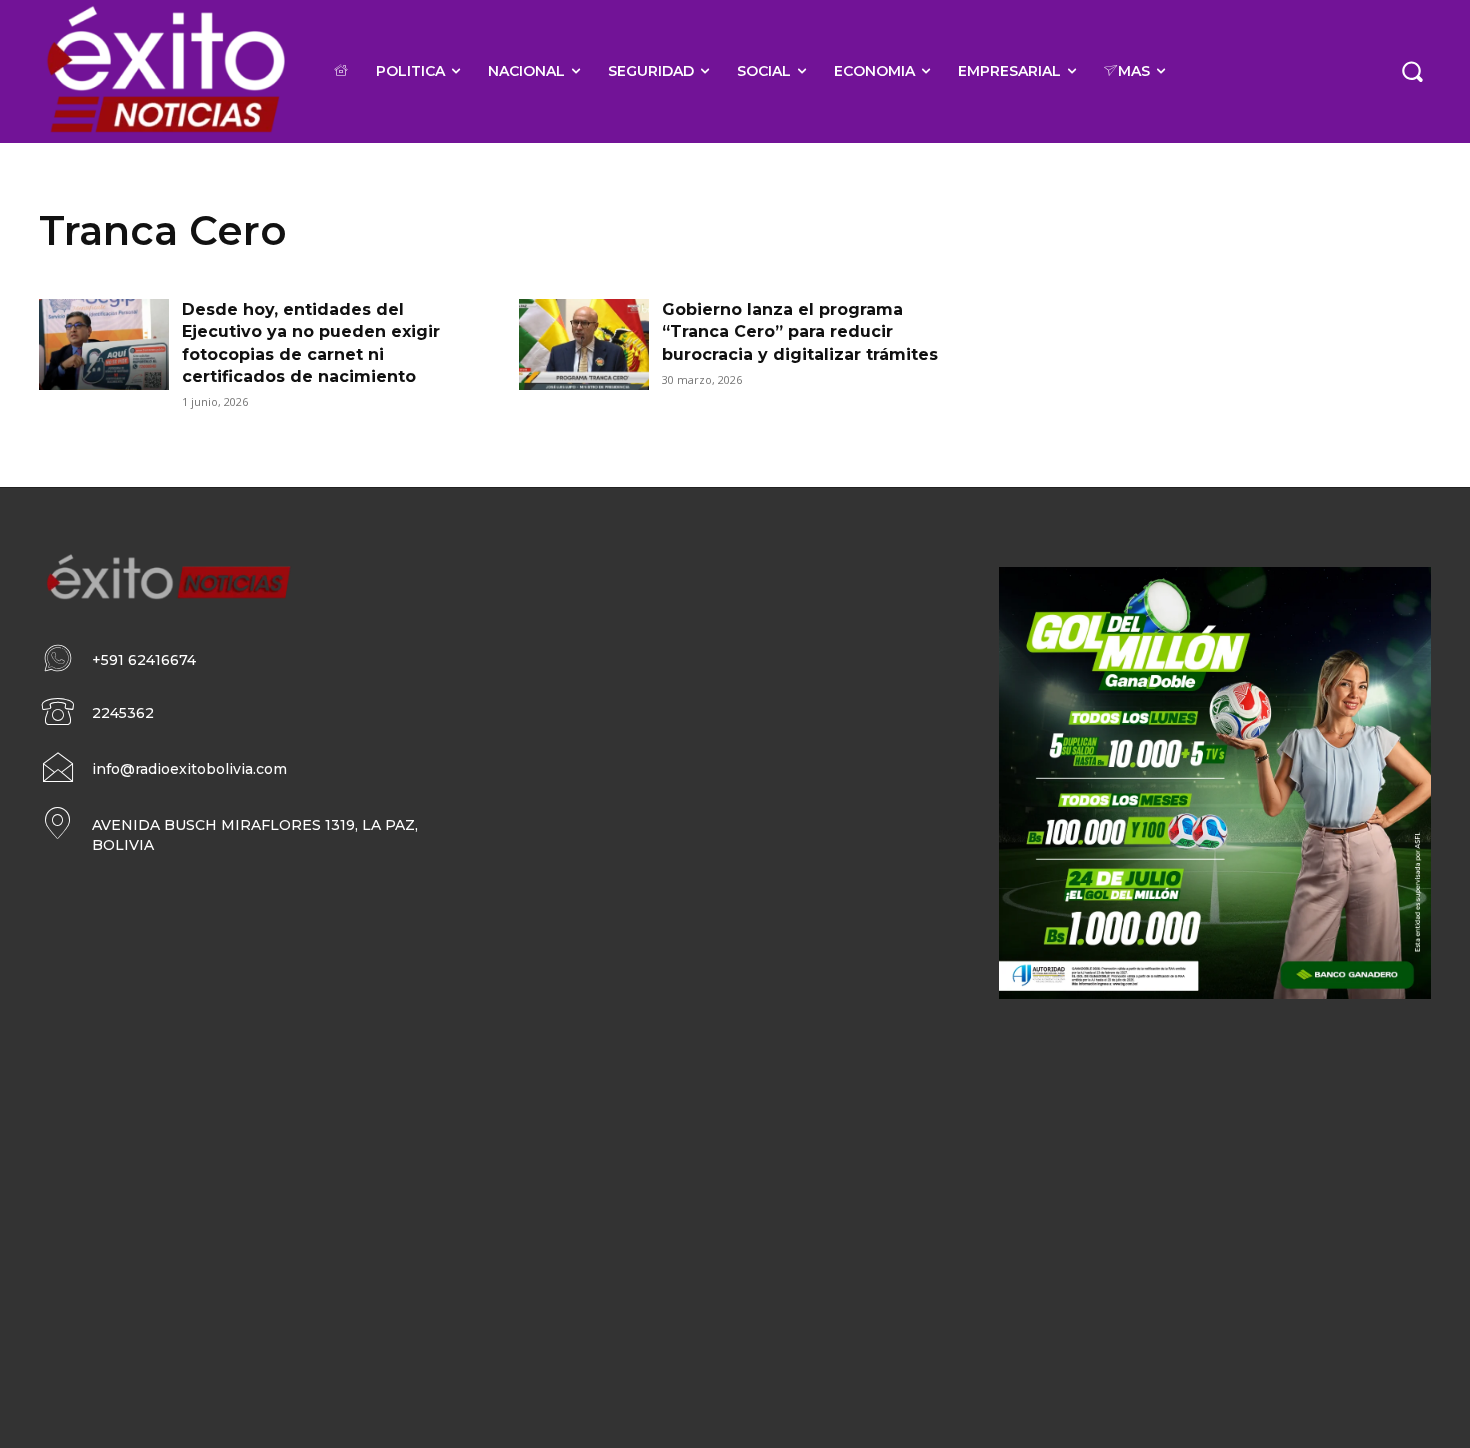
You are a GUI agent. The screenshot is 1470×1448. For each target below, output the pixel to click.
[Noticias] (164, 71)
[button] (1412, 71)
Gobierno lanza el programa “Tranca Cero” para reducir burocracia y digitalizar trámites (800, 332)
